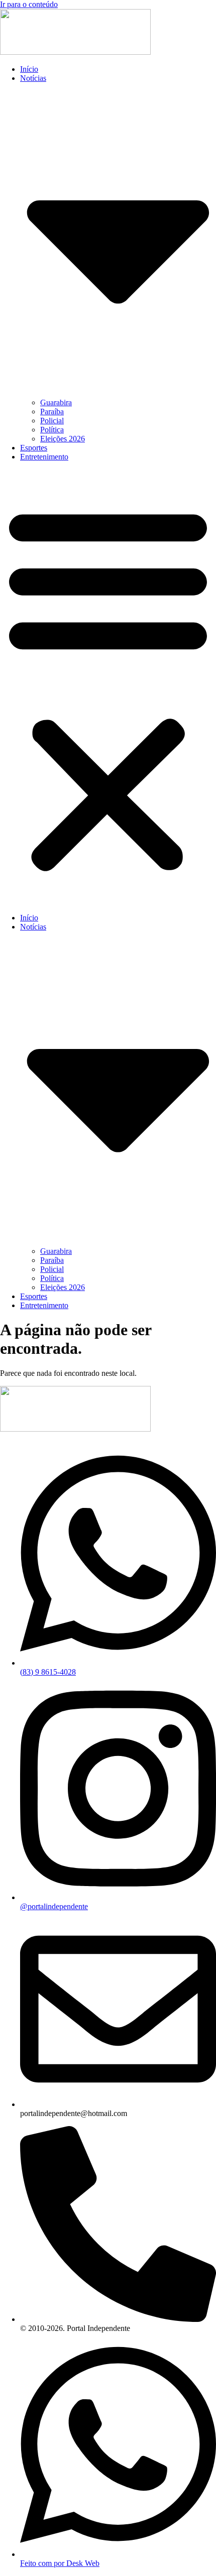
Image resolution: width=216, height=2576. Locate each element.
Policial (52, 421)
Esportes (34, 448)
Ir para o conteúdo (29, 4)
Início (29, 69)
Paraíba (52, 412)
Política (52, 430)
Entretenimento (44, 457)
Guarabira (56, 402)
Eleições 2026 (63, 439)
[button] (108, 687)
